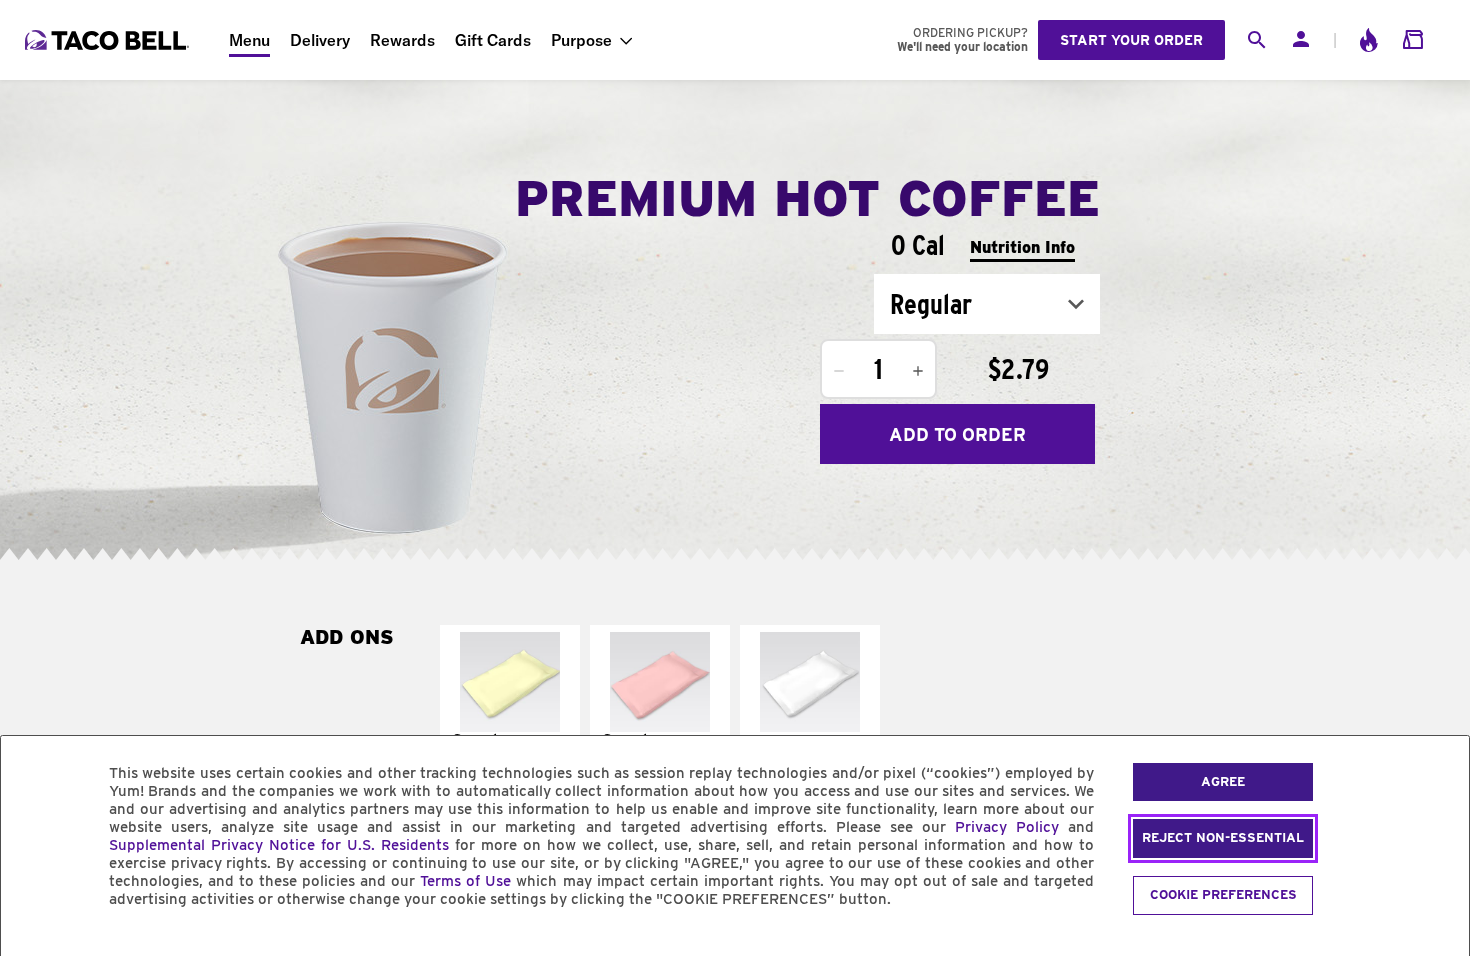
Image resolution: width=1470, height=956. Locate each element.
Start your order (1131, 40)
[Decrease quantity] (839, 371)
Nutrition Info (1022, 247)
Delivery (320, 40)
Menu (249, 40)
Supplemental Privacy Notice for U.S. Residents (279, 845)
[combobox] (987, 304)
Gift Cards (493, 40)
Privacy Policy (1007, 827)
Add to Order (957, 434)
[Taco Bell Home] (109, 40)
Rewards (402, 40)
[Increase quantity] (918, 371)
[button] (510, 710)
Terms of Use (465, 881)
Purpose (581, 40)
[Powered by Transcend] (33, 944)
